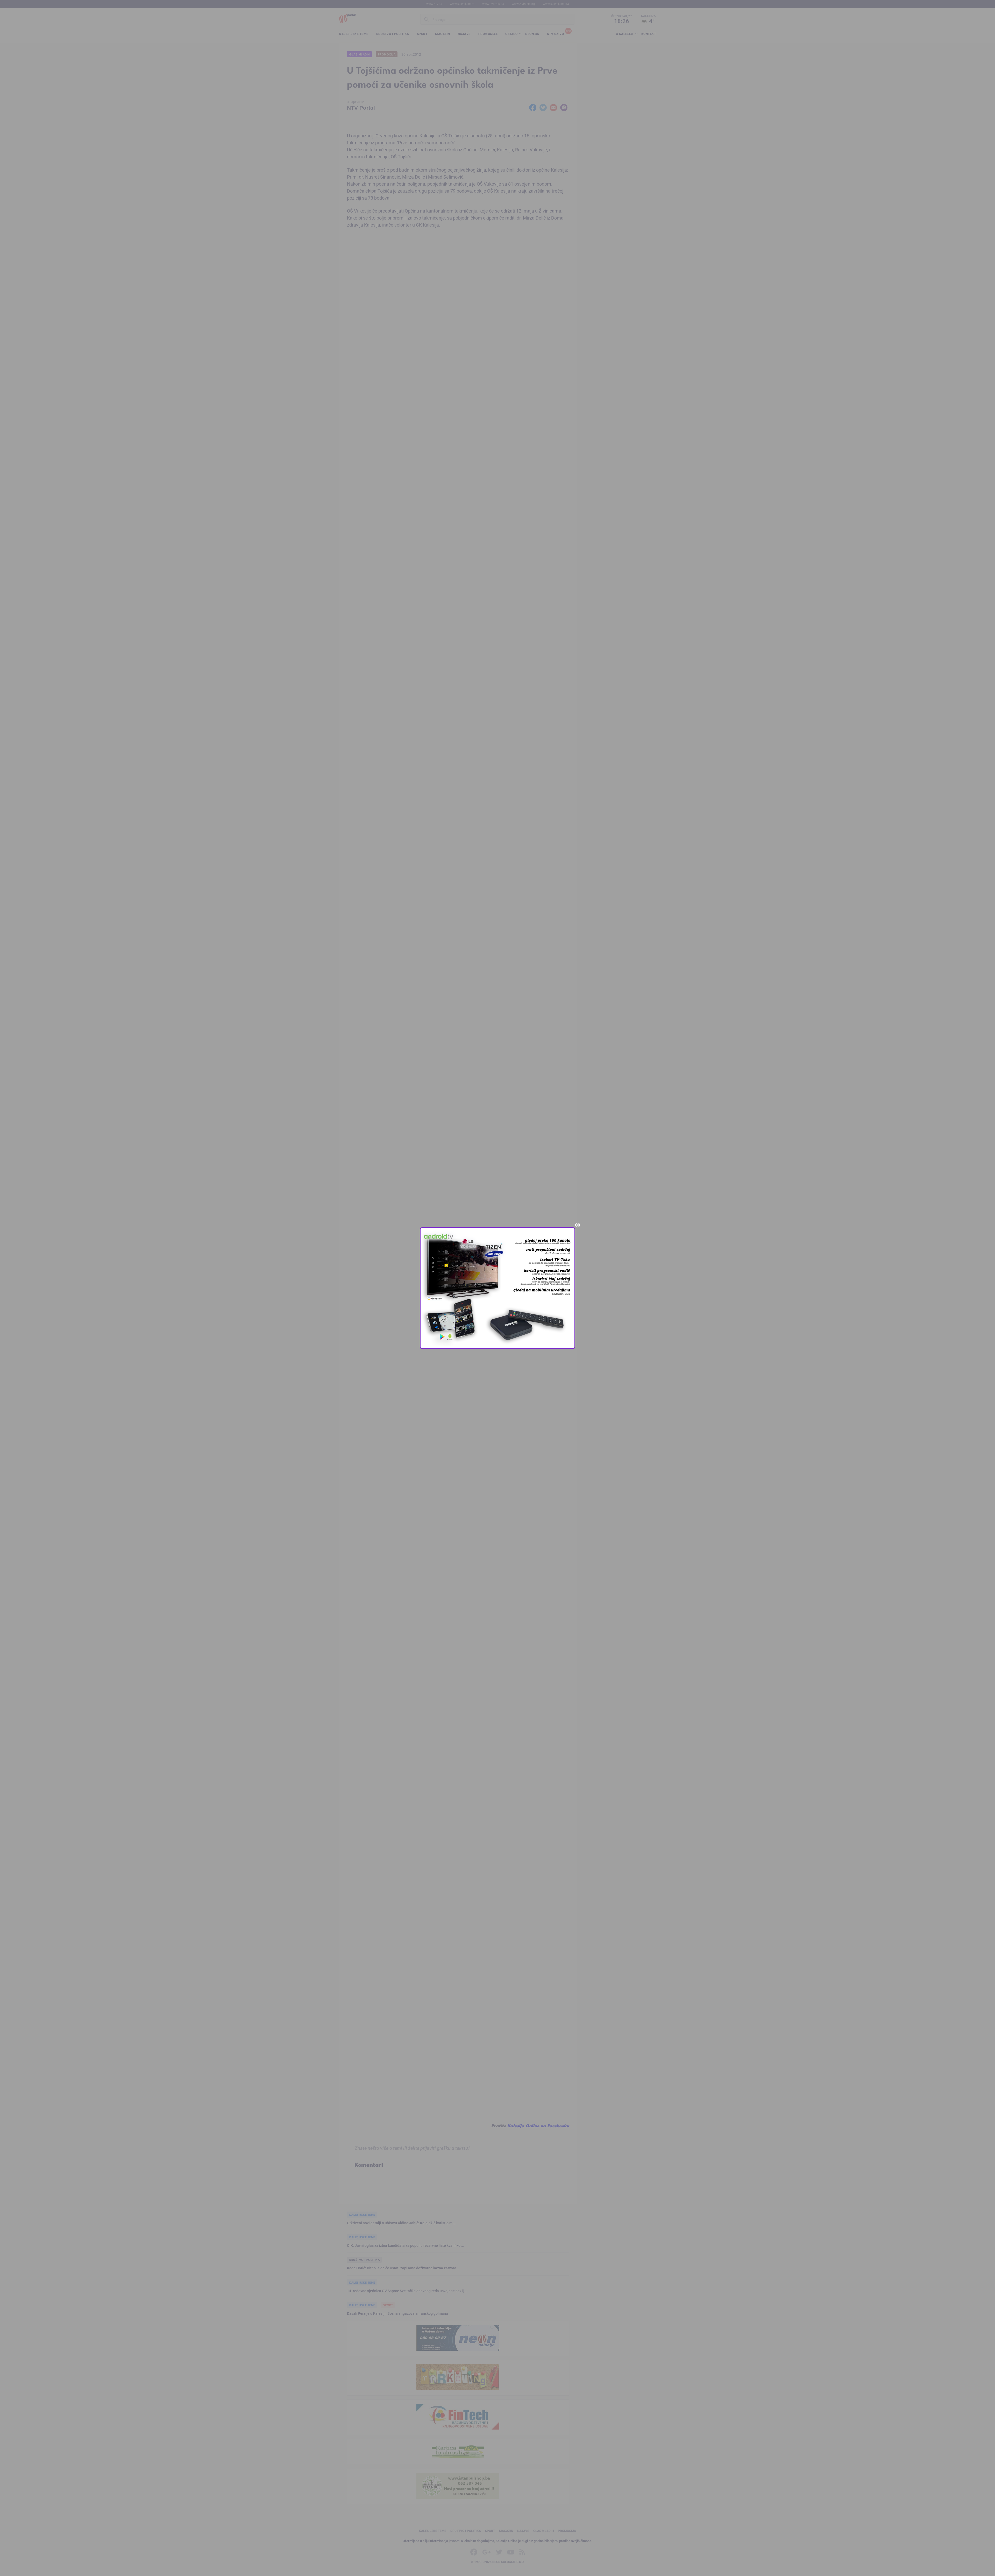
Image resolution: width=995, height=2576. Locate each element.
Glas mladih (360, 54)
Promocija (387, 54)
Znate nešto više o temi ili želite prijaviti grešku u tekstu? (413, 2148)
